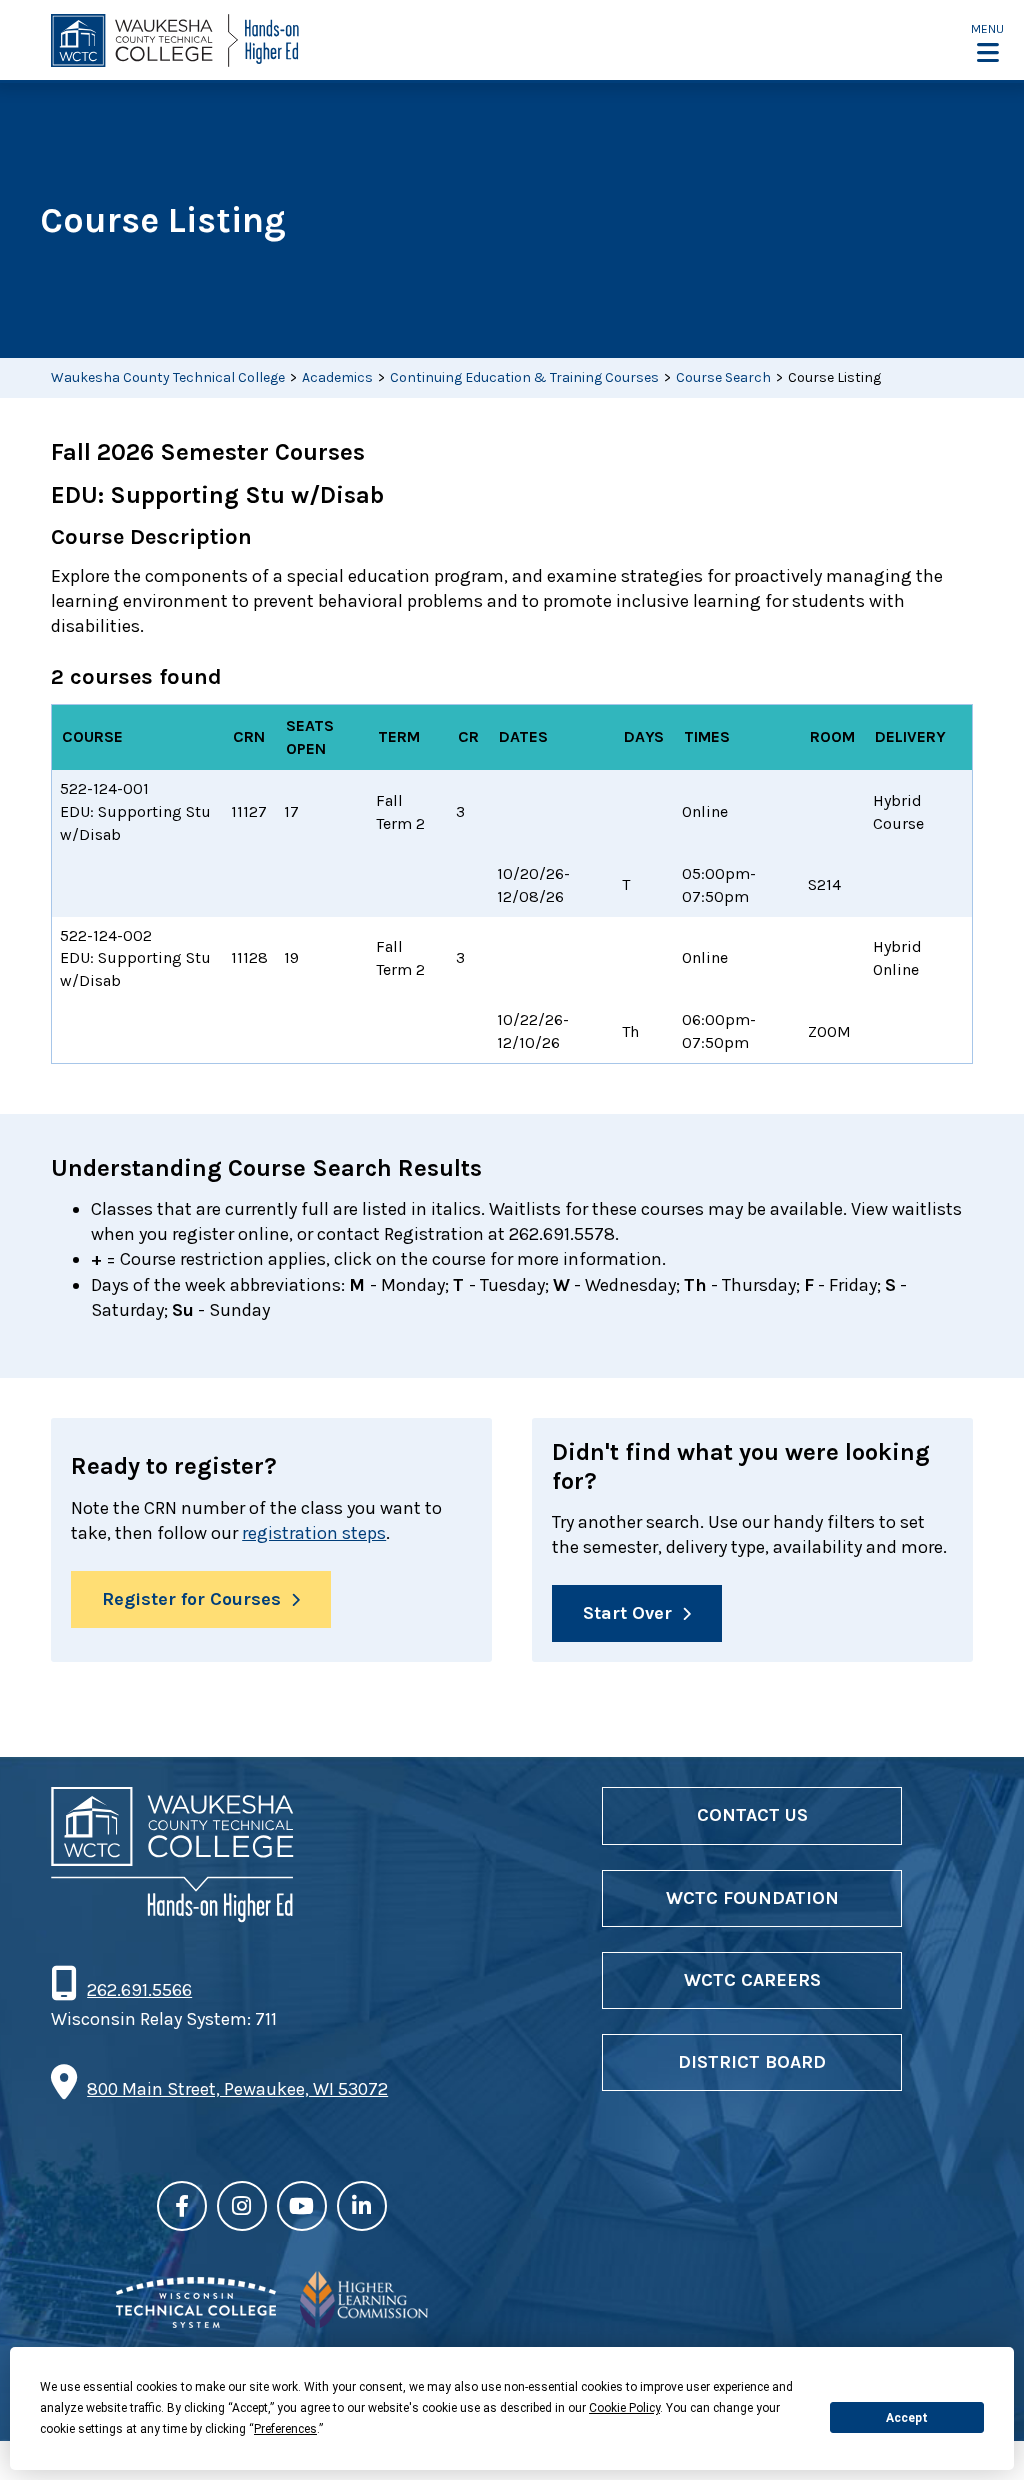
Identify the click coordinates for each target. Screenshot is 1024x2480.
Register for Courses (191, 1599)
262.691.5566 (139, 1990)
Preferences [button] (285, 2429)
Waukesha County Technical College (168, 377)
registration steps (314, 1533)
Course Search (723, 377)
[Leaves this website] (196, 2322)
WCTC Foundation (752, 1898)
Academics (337, 377)
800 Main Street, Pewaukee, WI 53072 (237, 2089)
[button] (987, 42)
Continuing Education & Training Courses (524, 377)
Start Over (627, 1613)
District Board (752, 2062)
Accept (907, 2418)
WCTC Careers (752, 1980)
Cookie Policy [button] (624, 2408)
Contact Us (752, 1815)
